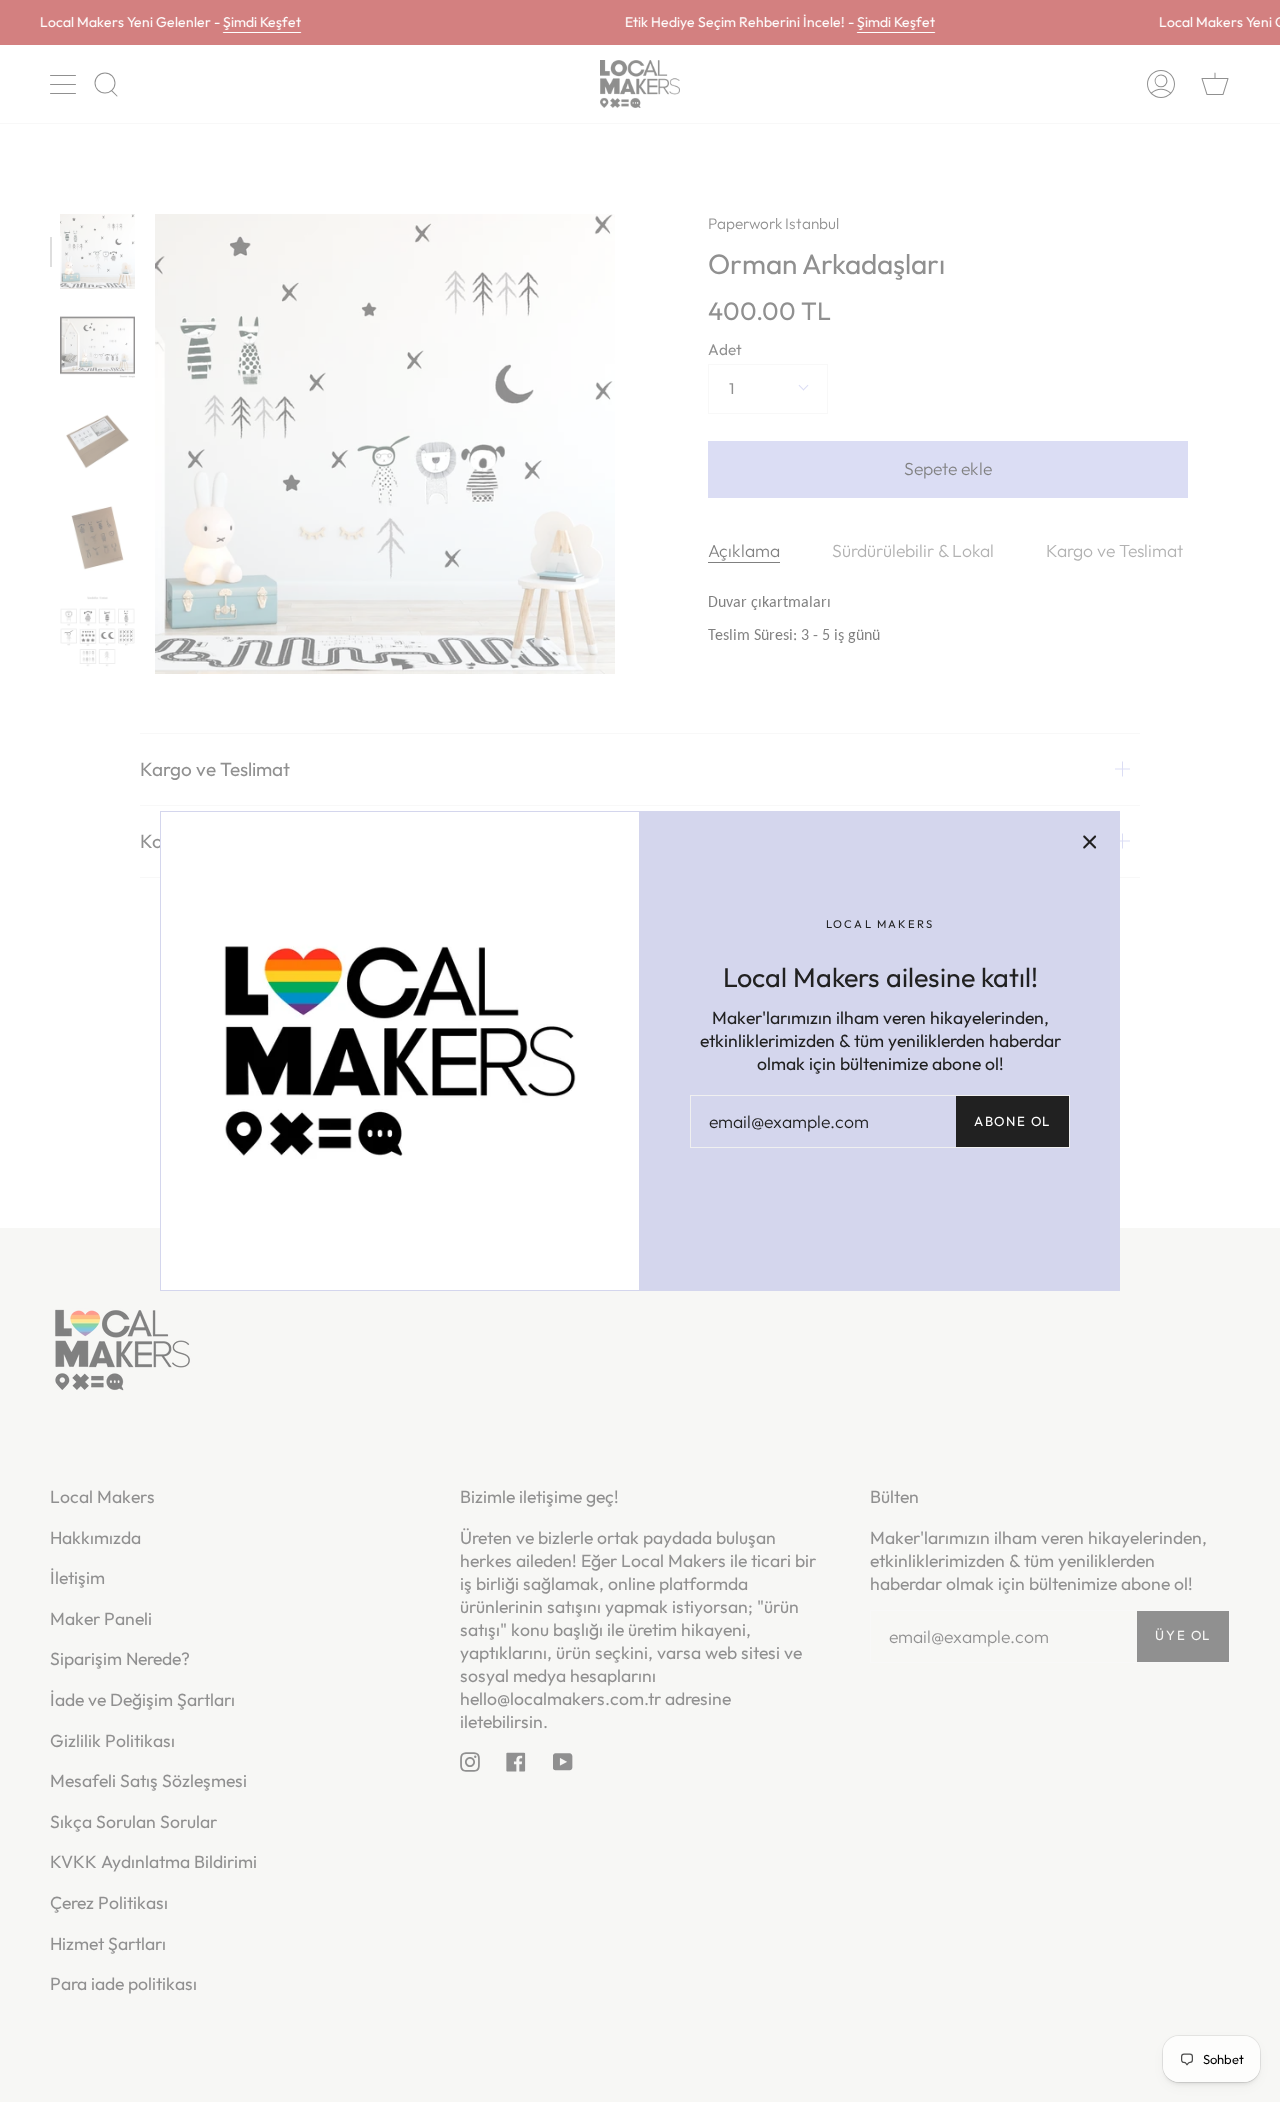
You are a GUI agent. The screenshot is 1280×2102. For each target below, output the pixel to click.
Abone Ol (1012, 1121)
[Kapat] (1090, 841)
